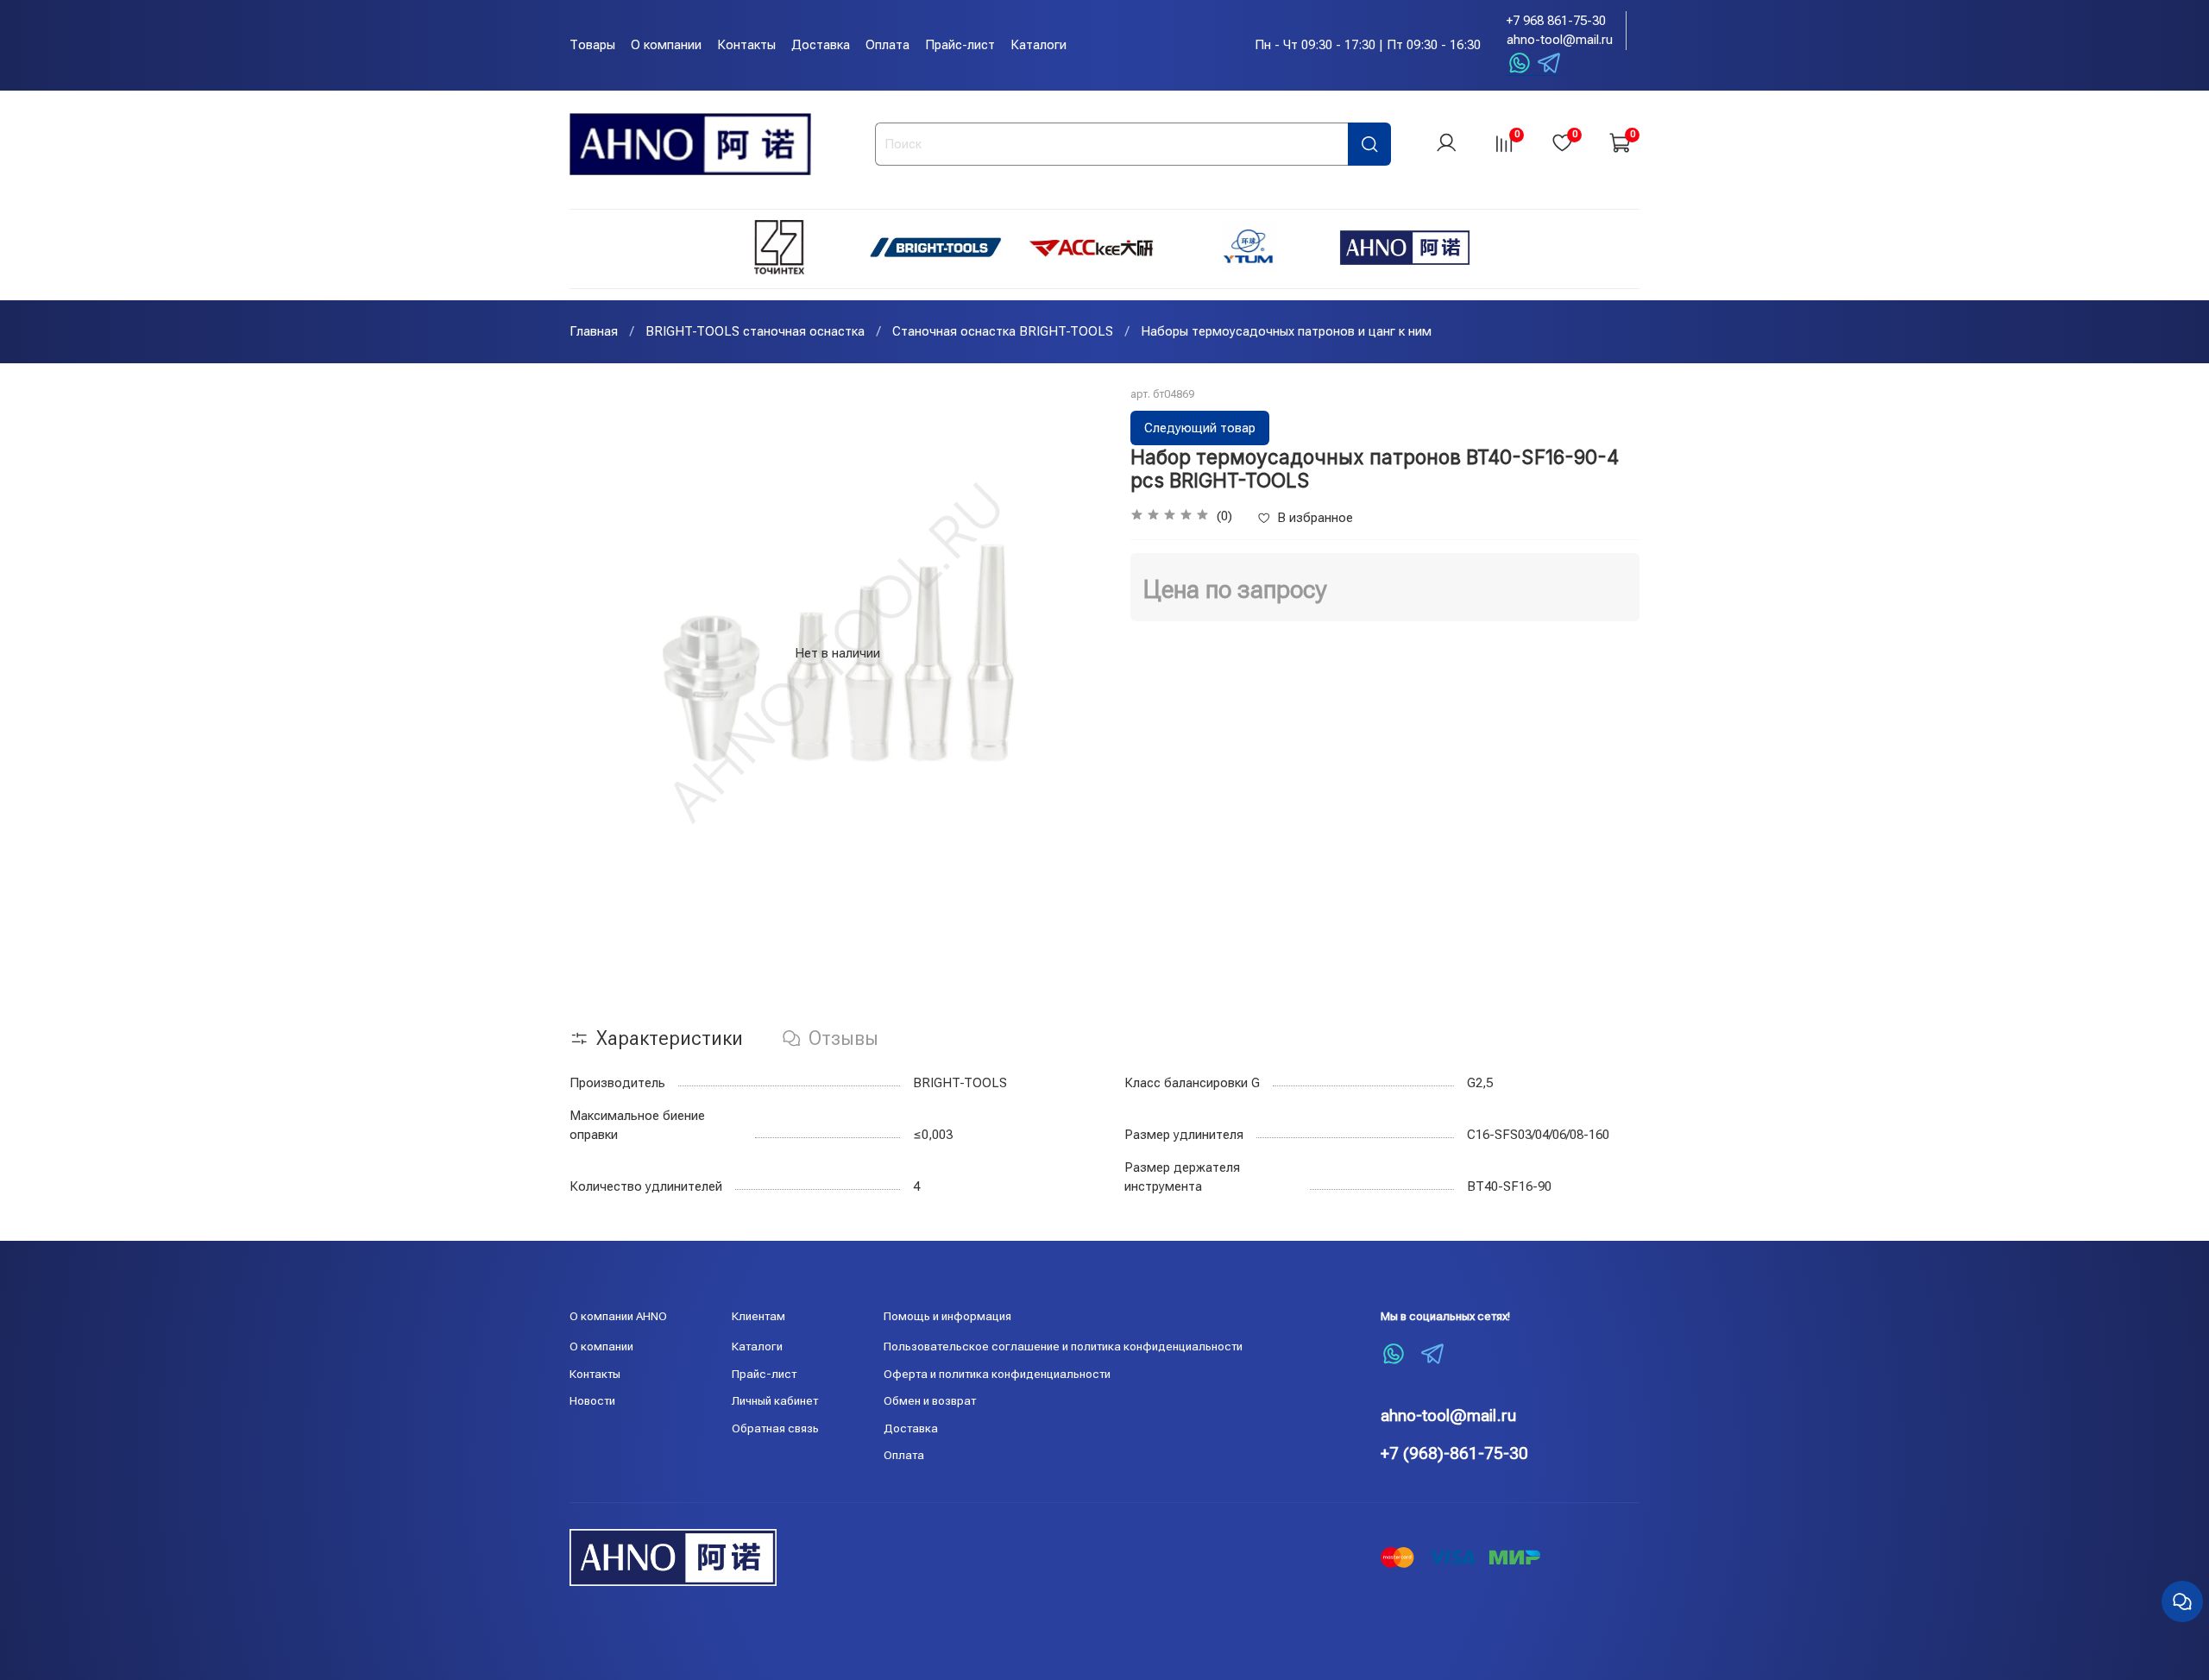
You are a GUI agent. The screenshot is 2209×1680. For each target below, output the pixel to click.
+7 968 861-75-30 (1556, 21)
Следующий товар (1200, 428)
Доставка (821, 45)
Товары (592, 45)
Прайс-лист (960, 45)
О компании (666, 45)
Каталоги (1038, 45)
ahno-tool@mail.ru (1560, 40)
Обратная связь (775, 1428)
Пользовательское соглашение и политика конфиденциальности (1063, 1346)
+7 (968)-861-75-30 (1454, 1453)
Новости (592, 1400)
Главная (594, 331)
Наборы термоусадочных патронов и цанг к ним (1286, 331)
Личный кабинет (775, 1400)
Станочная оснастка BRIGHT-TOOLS (1003, 331)
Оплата (887, 45)
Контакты (746, 45)
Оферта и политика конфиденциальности (997, 1374)
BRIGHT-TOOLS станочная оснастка (755, 331)
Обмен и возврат (930, 1400)
